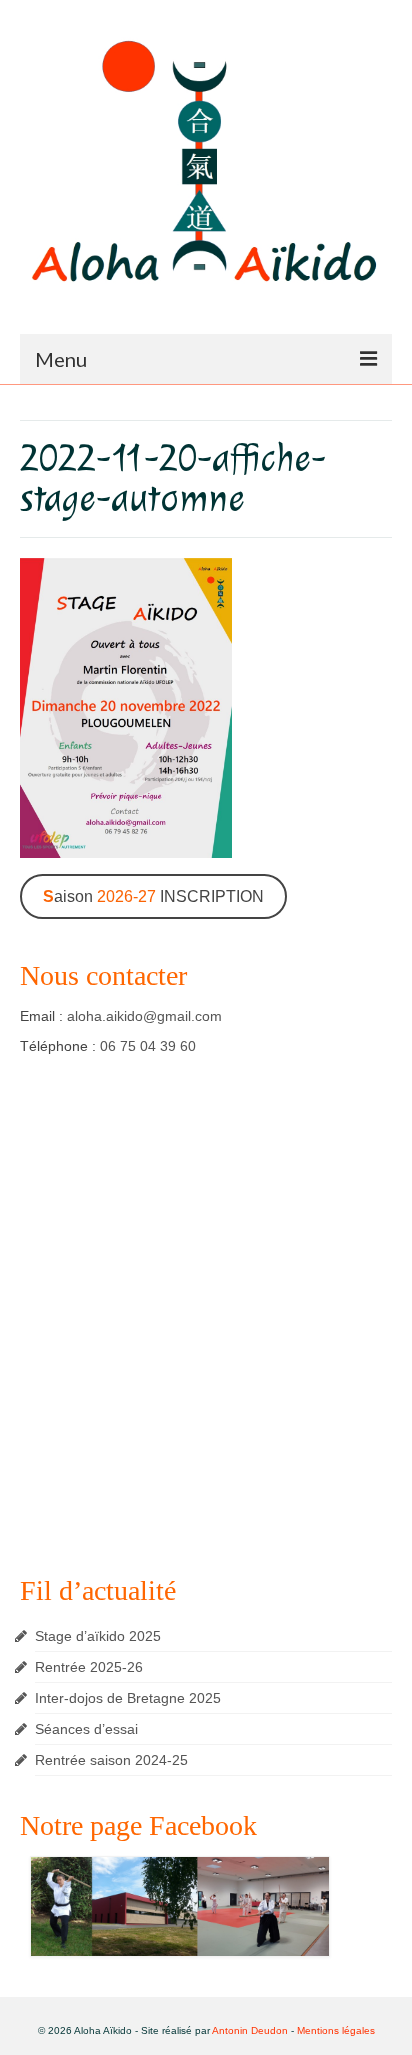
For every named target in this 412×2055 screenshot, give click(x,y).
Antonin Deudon (250, 2030)
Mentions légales (336, 2030)
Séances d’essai (86, 1729)
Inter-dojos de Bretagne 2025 (128, 1698)
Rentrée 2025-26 (89, 1667)
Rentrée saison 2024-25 (111, 1760)
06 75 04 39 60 (148, 1046)
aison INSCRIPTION (153, 896)
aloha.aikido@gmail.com (144, 1016)
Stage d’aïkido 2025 (98, 1636)
